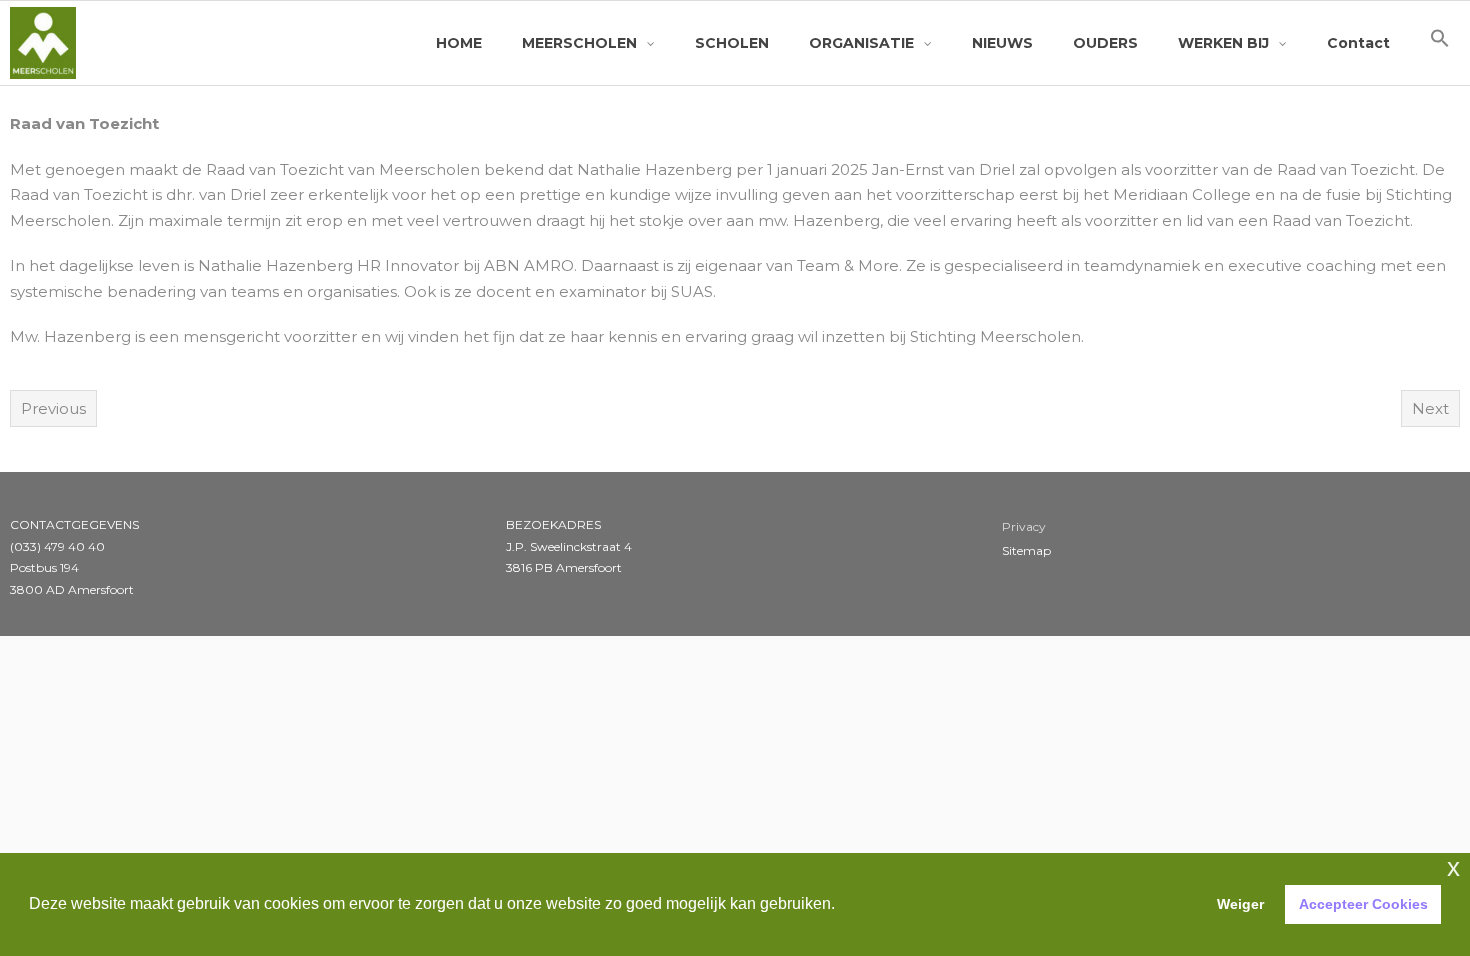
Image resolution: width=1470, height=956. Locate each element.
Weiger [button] (1240, 904)
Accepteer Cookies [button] (1363, 904)
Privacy (1024, 526)
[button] (1440, 43)
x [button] (1453, 867)
